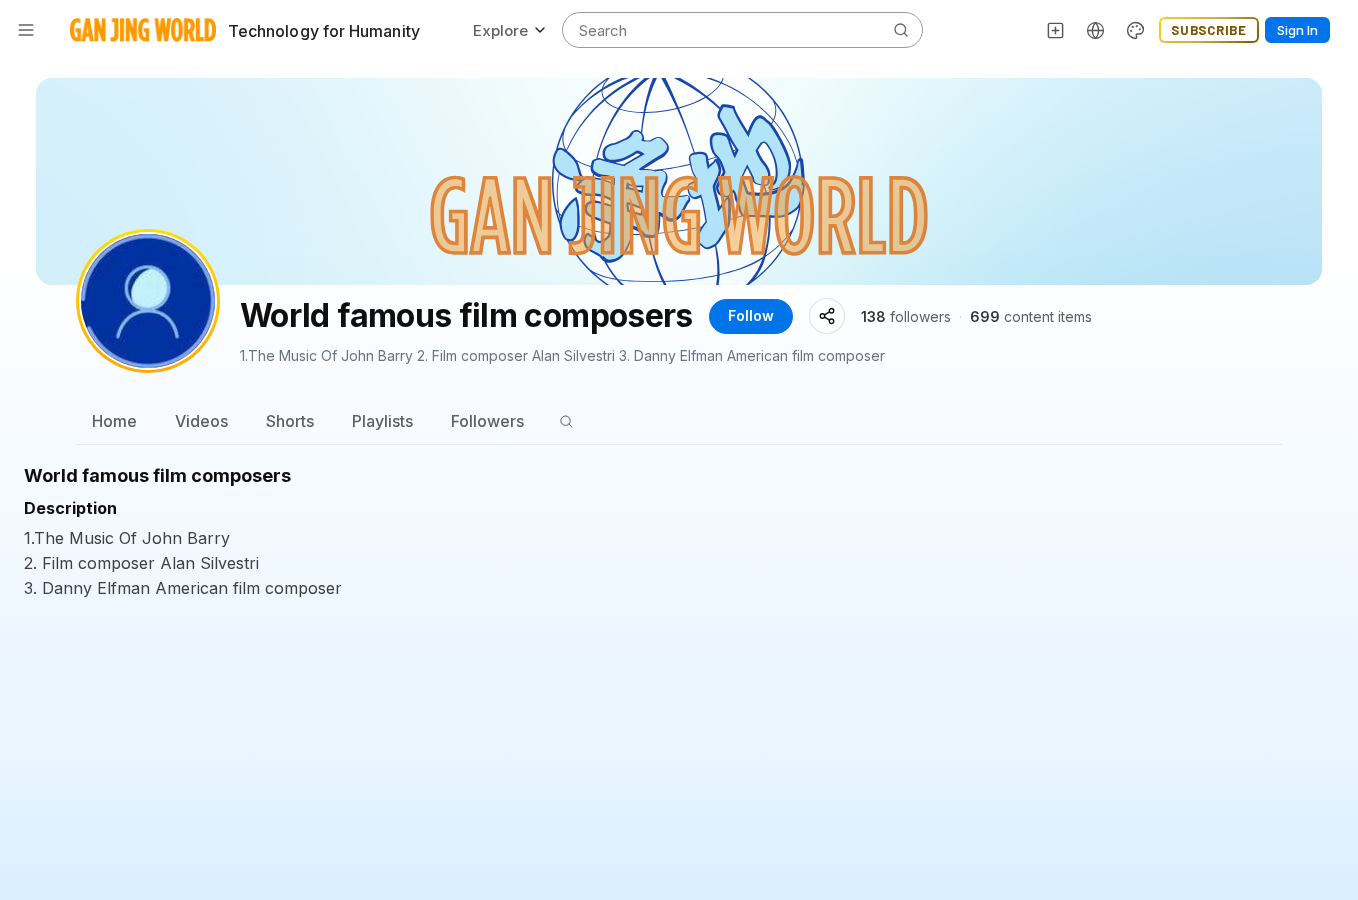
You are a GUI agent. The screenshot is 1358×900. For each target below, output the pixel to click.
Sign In (1297, 30)
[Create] (1056, 30)
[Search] (566, 421)
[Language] (1096, 30)
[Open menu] (26, 30)
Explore (500, 30)
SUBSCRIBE (1209, 30)
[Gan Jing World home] (143, 30)
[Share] (827, 316)
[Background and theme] (1136, 30)
